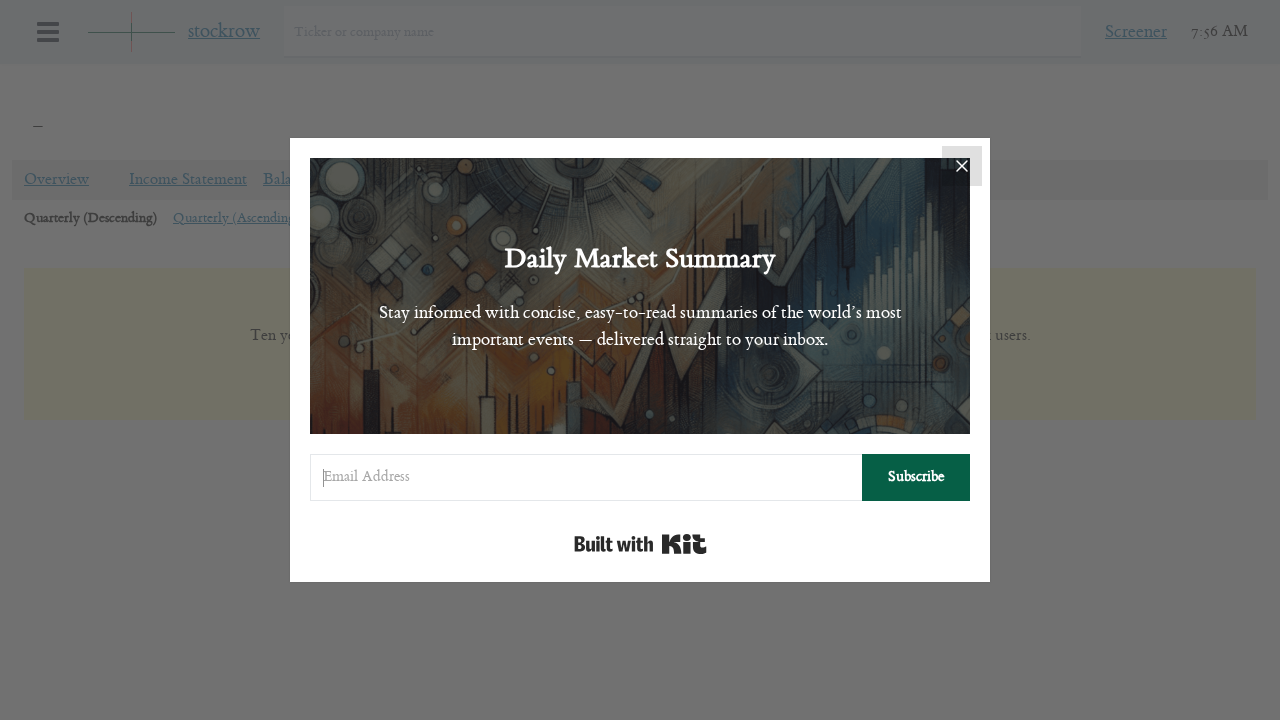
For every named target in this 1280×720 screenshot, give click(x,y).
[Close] (962, 166)
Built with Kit (640, 544)
